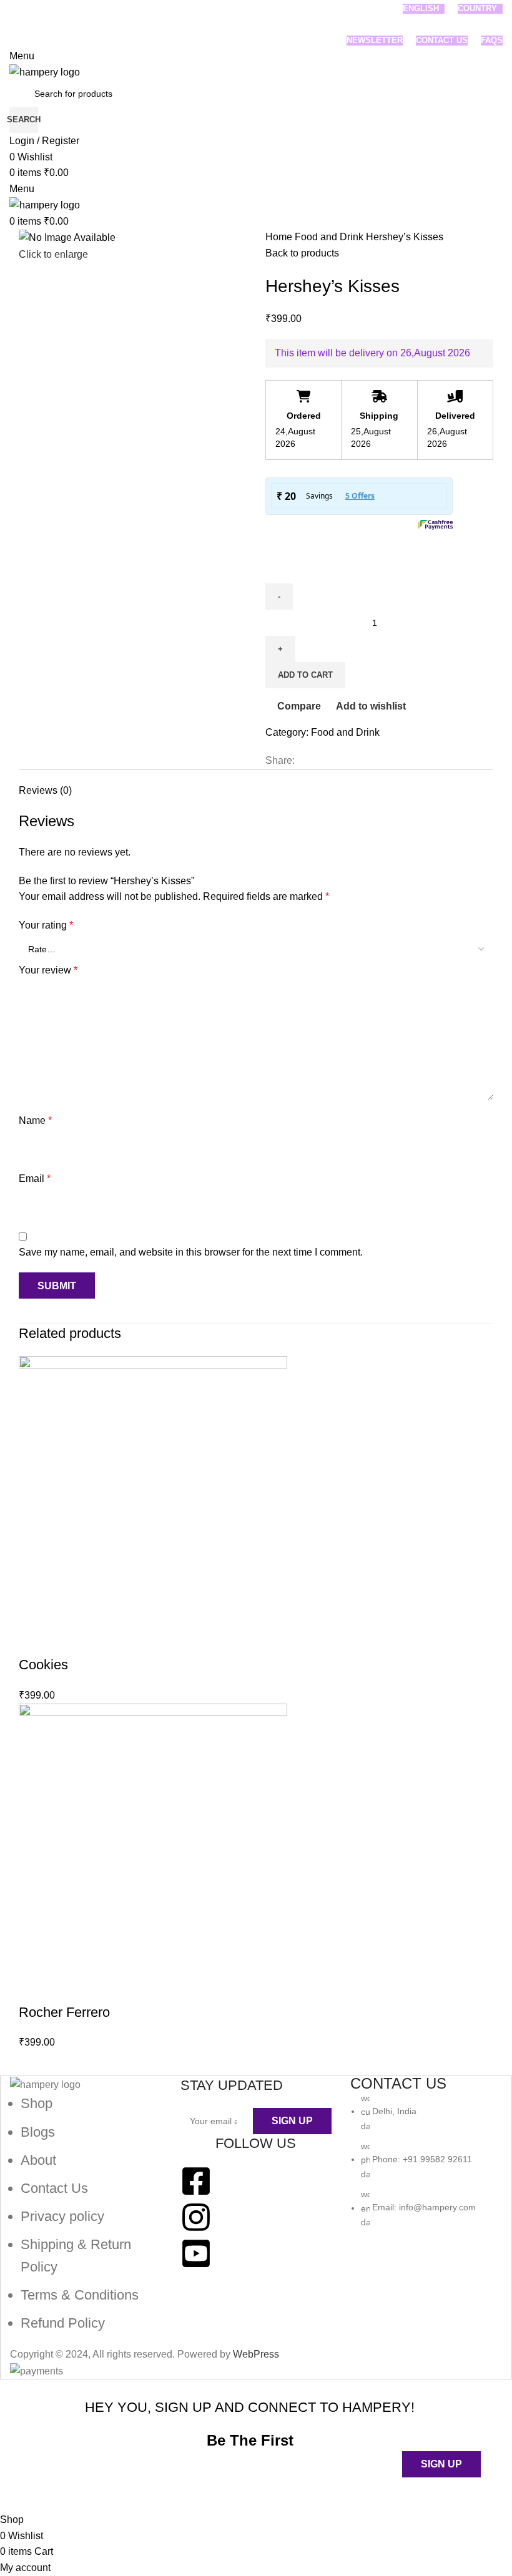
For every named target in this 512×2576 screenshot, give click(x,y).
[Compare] (102, 1640)
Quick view (68, 1640)
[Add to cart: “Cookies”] (34, 1640)
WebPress (256, 2354)
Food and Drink (330, 237)
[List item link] (86, 2213)
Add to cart (305, 675)
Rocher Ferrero (64, 2012)
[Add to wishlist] (135, 1640)
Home (280, 237)
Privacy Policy (330, 2485)
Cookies (43, 1665)
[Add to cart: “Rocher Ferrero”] (34, 1988)
